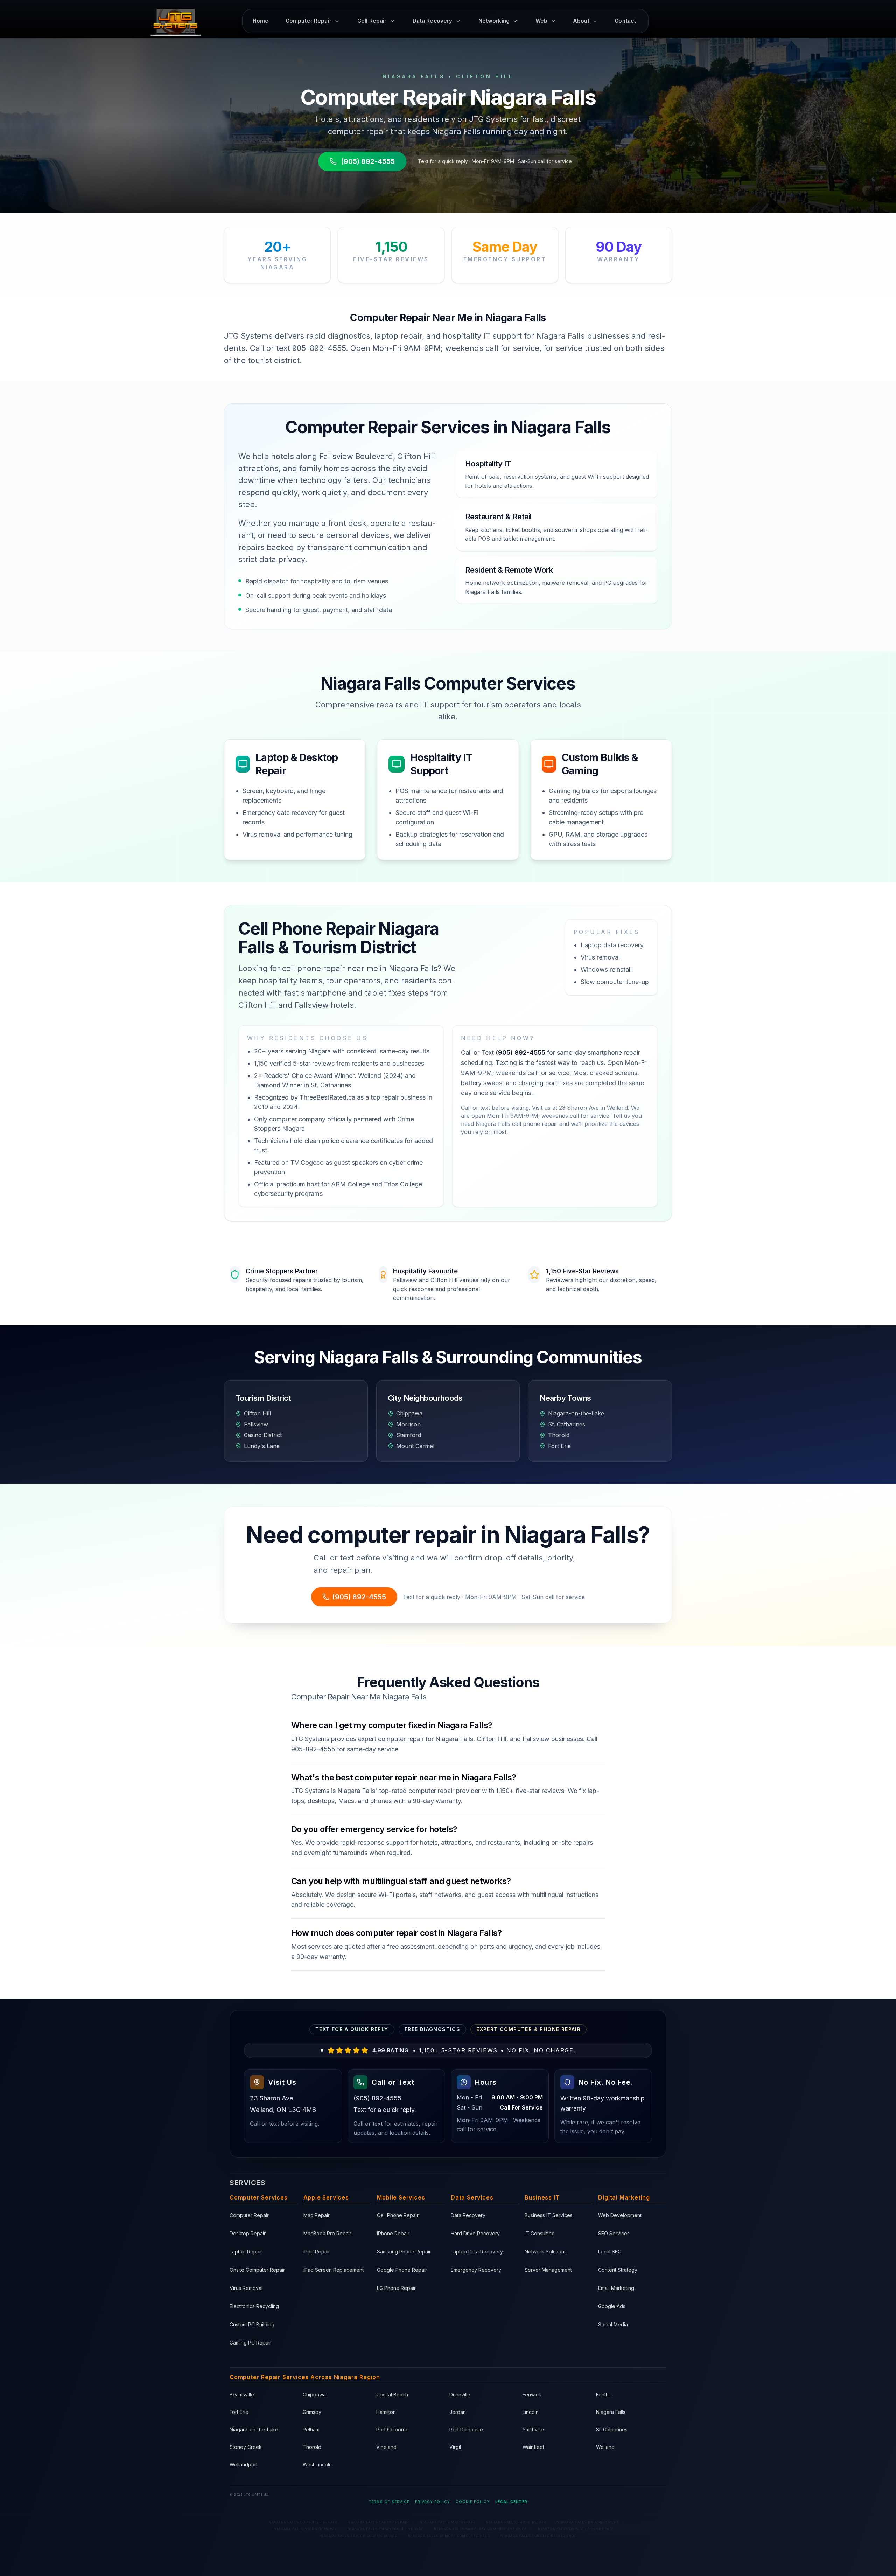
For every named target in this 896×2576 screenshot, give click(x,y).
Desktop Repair (248, 2233)
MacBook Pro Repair (327, 2233)
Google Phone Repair (402, 2270)
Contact (625, 21)
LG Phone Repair (396, 2288)
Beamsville (242, 2394)
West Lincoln (317, 2464)
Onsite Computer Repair (257, 2270)
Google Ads (612, 2306)
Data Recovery (468, 2215)
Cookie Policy (473, 2502)
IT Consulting (540, 2233)
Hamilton (386, 2412)
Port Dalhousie (466, 2429)
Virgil (455, 2447)
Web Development (620, 2215)
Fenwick (532, 2394)
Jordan (458, 2412)
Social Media (613, 2324)
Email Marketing (616, 2288)
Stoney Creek (246, 2447)
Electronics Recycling (254, 2306)
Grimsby (312, 2412)
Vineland (386, 2447)
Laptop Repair (246, 2252)
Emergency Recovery (476, 2270)
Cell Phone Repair (398, 2215)
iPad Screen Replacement (334, 2270)
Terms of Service (389, 2502)
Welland (605, 2447)
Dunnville (460, 2394)
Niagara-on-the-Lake (254, 2429)
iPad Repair (317, 2252)
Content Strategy (618, 2270)
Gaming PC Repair (250, 2343)
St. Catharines (612, 2429)
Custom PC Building (252, 2324)
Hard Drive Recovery (475, 2233)
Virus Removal (246, 2288)
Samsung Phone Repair (404, 2252)
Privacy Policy (433, 2502)
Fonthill (604, 2394)
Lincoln (531, 2412)
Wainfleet (533, 2447)
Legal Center (511, 2502)
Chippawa (314, 2394)
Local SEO (610, 2252)
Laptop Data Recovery (477, 2252)
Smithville (533, 2429)
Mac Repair (317, 2215)
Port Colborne (393, 2429)
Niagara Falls (611, 2412)
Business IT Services (549, 2215)
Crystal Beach (392, 2394)
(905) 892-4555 (368, 161)
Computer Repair (249, 2215)
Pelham (311, 2429)
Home (261, 21)
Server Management (548, 2270)
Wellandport (244, 2464)
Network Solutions (546, 2252)
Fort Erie (239, 2412)
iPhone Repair (393, 2233)
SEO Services (614, 2233)
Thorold (312, 2447)
